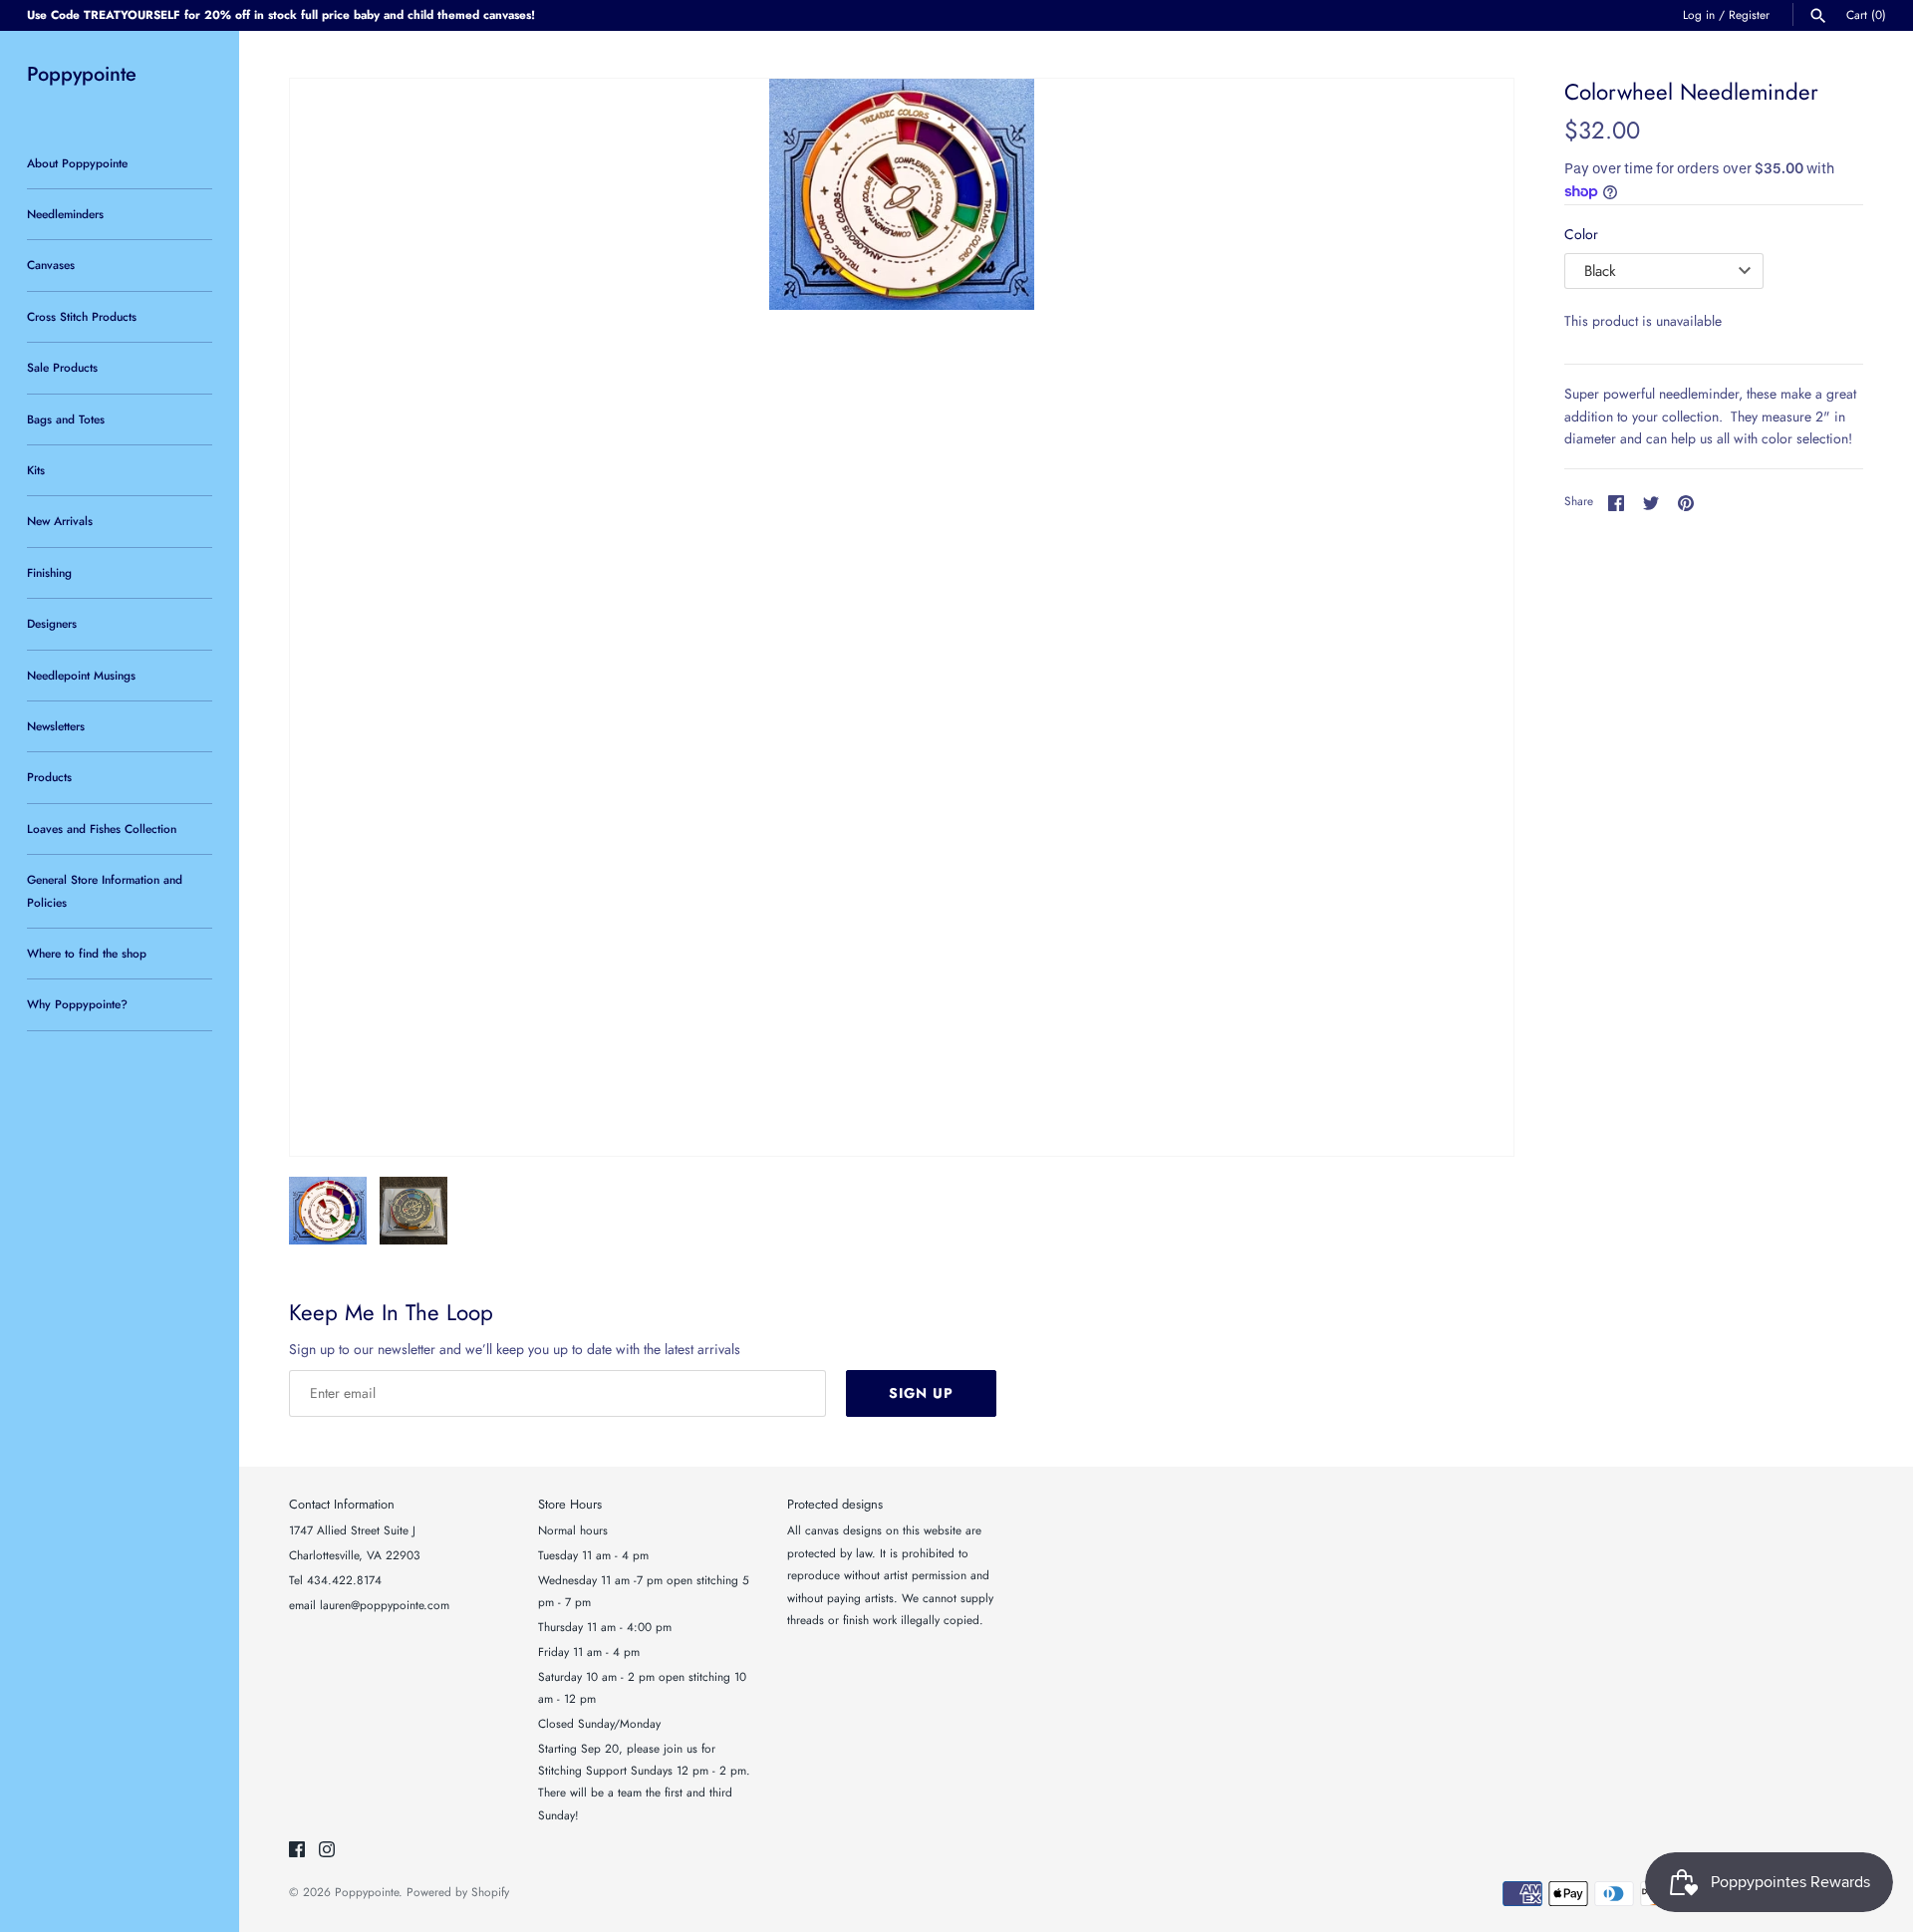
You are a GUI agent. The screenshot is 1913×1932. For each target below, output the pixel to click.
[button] (1472, 618)
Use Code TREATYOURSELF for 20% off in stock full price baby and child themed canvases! (281, 14)
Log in (1699, 14)
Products (49, 777)
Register (1749, 14)
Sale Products (62, 367)
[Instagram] (327, 1851)
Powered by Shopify (458, 1892)
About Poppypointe (77, 163)
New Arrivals (60, 521)
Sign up (921, 1393)
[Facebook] (297, 1851)
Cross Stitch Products (82, 316)
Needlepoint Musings (81, 675)
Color (1581, 234)
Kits (36, 470)
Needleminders (65, 214)
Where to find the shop (87, 953)
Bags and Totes (66, 419)
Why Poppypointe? (77, 1004)
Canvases (51, 265)
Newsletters (56, 726)
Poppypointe (367, 1892)
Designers (52, 623)
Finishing (49, 572)
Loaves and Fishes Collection (102, 828)
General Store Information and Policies (105, 890)
